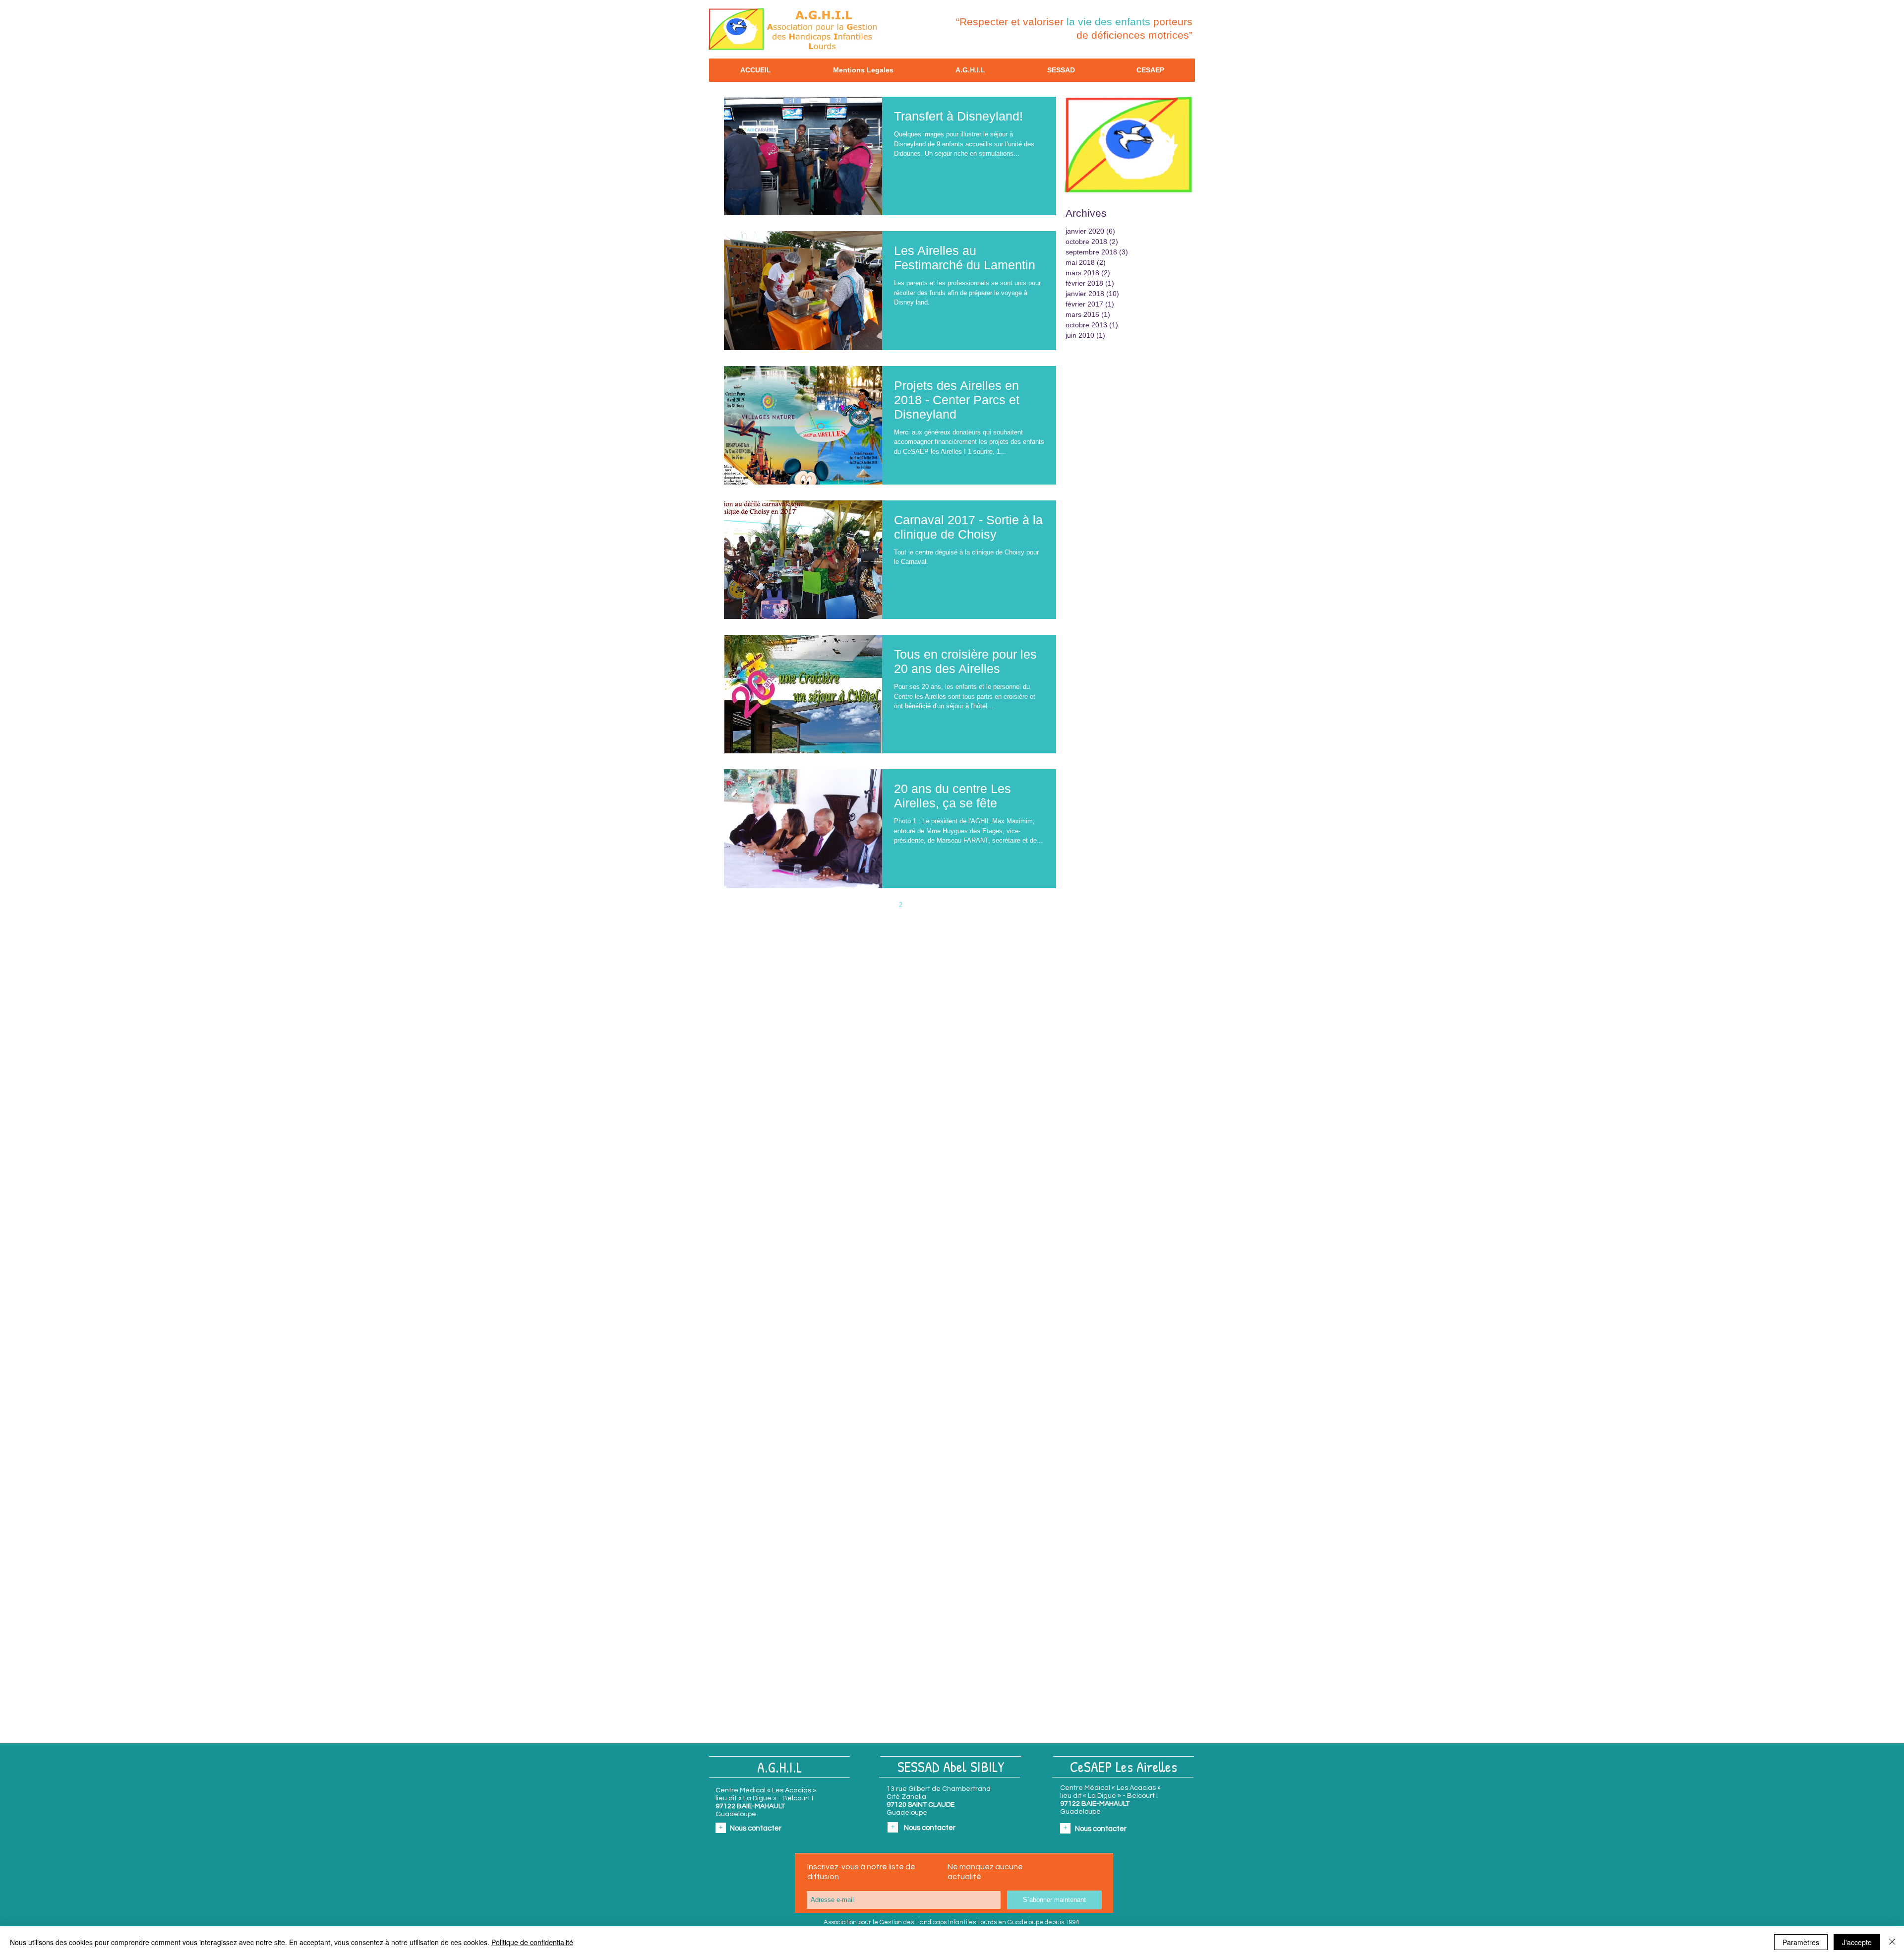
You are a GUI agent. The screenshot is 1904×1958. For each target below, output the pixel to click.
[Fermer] (1892, 1942)
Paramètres (1801, 1942)
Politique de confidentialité (532, 1942)
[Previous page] (859, 905)
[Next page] (921, 905)
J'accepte (1857, 1942)
